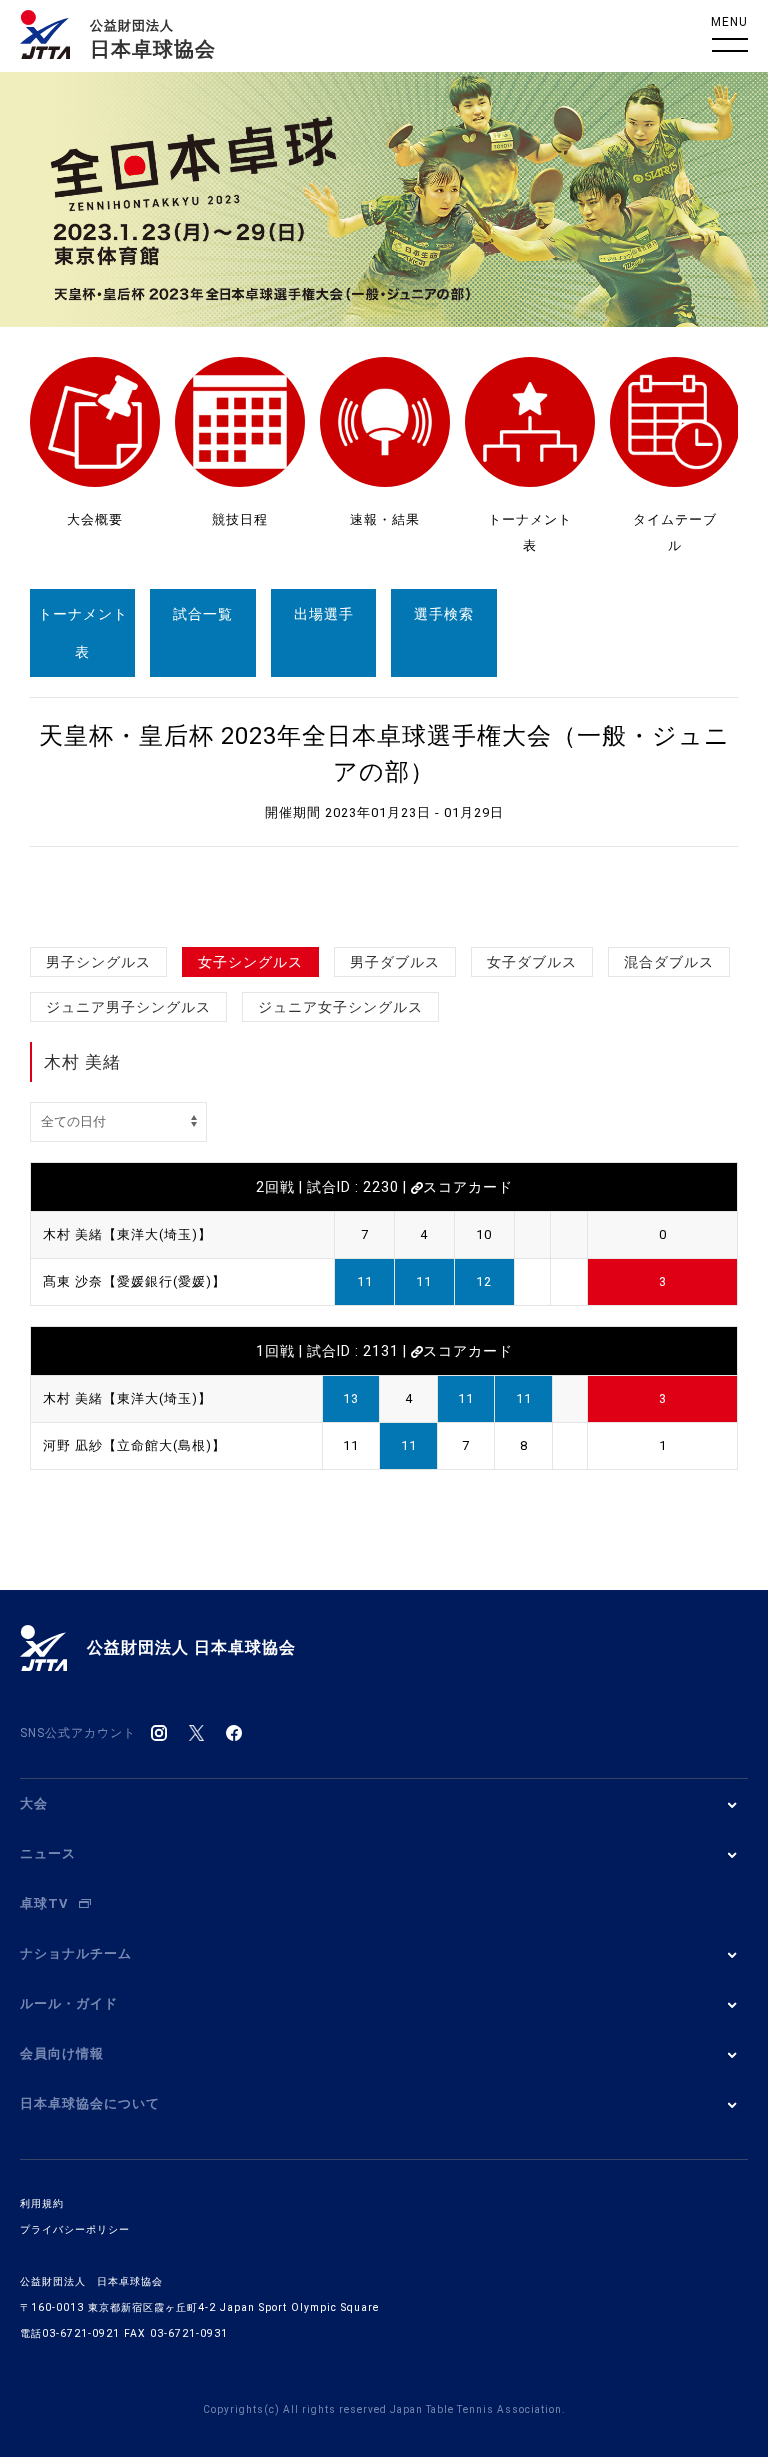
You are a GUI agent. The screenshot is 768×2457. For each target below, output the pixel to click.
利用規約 (42, 2203)
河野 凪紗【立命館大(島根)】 (134, 1445)
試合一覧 (203, 614)
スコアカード (468, 1187)
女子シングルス (250, 962)
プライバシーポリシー (75, 2229)
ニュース (48, 1853)
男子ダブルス (395, 962)
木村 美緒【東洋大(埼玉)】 (127, 1234)
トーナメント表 (83, 633)
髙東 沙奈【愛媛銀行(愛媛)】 (134, 1281)
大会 (34, 1803)
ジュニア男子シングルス (128, 1007)
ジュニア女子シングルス (340, 1007)
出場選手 (324, 614)
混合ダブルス (669, 962)
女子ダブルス (532, 962)
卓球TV (44, 1903)
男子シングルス (98, 962)
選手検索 (444, 614)
